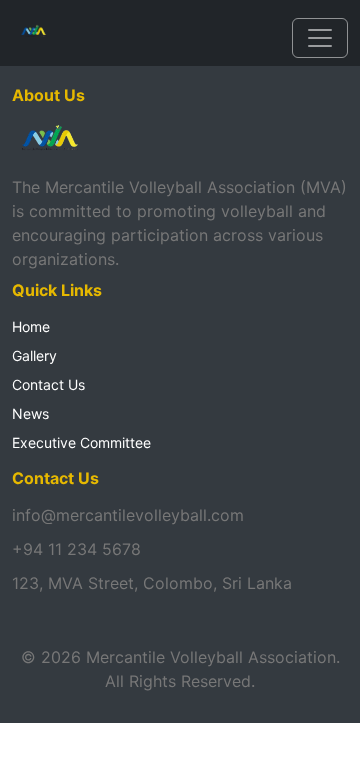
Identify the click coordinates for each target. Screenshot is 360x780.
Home (31, 326)
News (30, 413)
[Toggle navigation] (320, 38)
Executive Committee (81, 442)
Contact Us (48, 384)
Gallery (34, 355)
